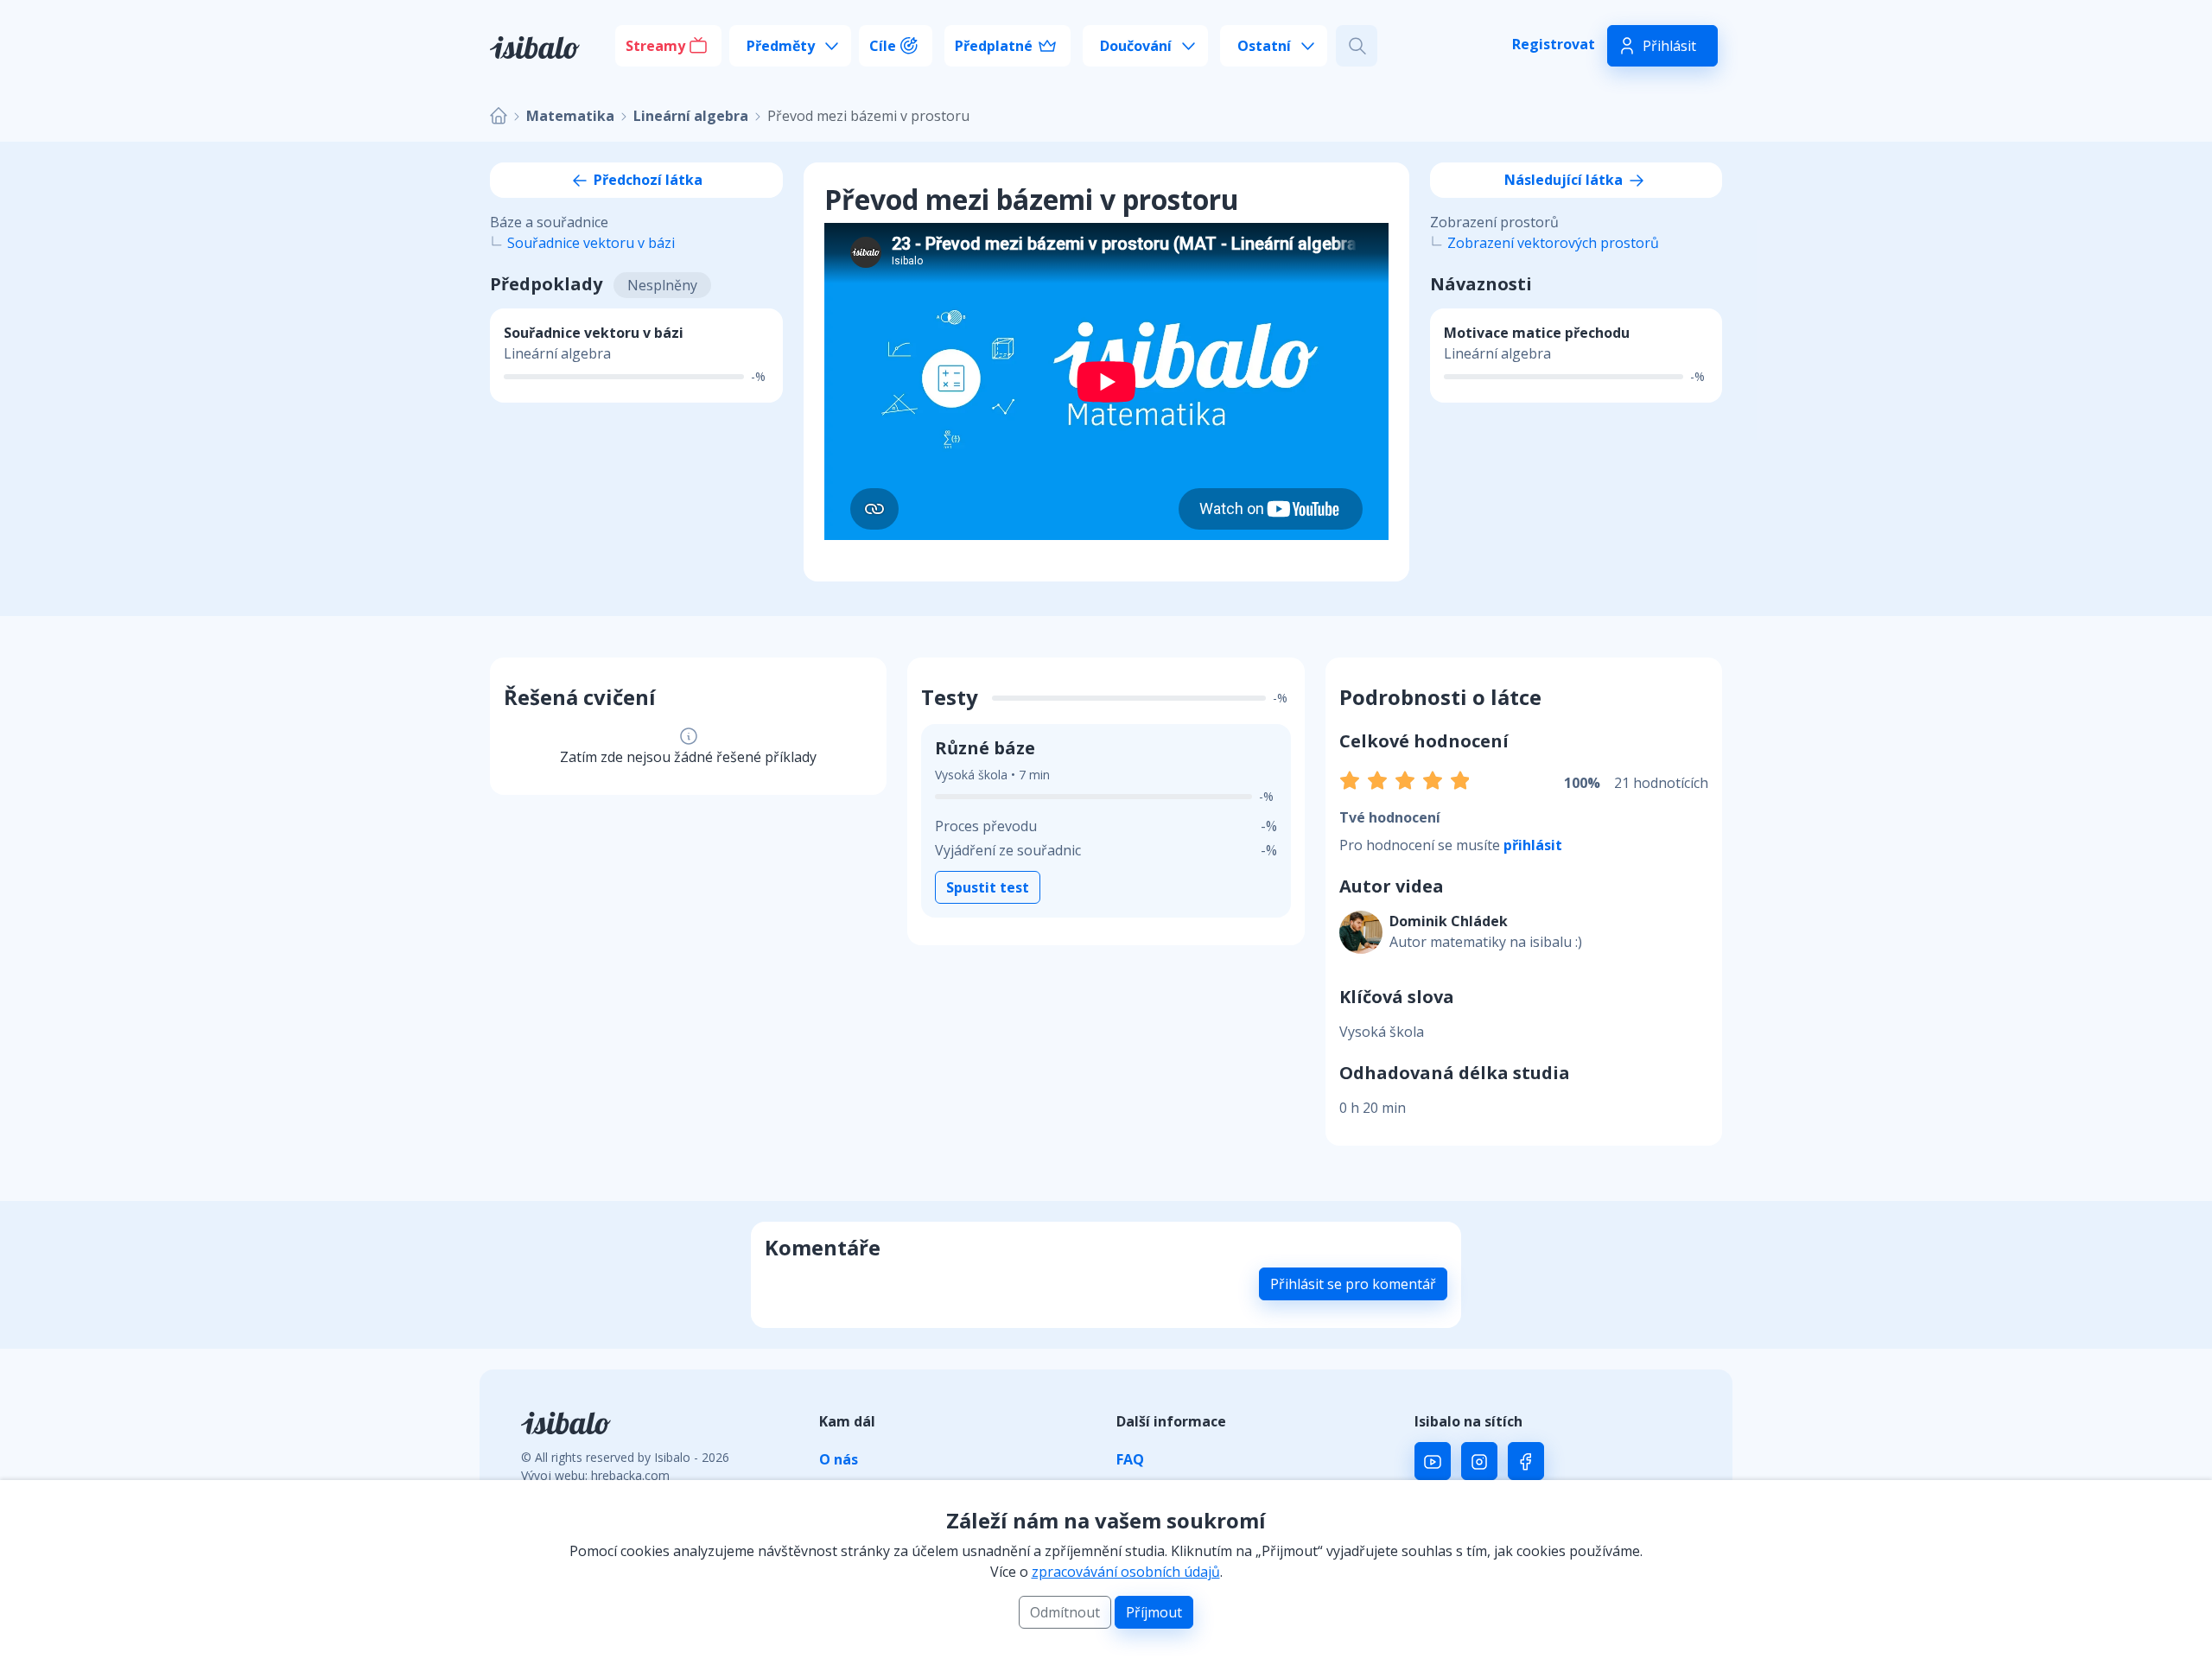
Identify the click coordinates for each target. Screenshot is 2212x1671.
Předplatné (994, 46)
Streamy (655, 46)
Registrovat (1554, 44)
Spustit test (988, 887)
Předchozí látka (646, 180)
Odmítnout (1065, 1612)
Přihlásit (1669, 46)
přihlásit (1533, 845)
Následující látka (1565, 180)
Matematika (570, 116)
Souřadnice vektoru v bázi (591, 243)
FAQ (1130, 1459)
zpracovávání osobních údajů (1126, 1572)
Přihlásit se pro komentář (1353, 1284)
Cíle (883, 46)
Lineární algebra (691, 116)
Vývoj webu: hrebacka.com (595, 1475)
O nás (839, 1459)
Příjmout (1154, 1612)
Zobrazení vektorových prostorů (1553, 243)
